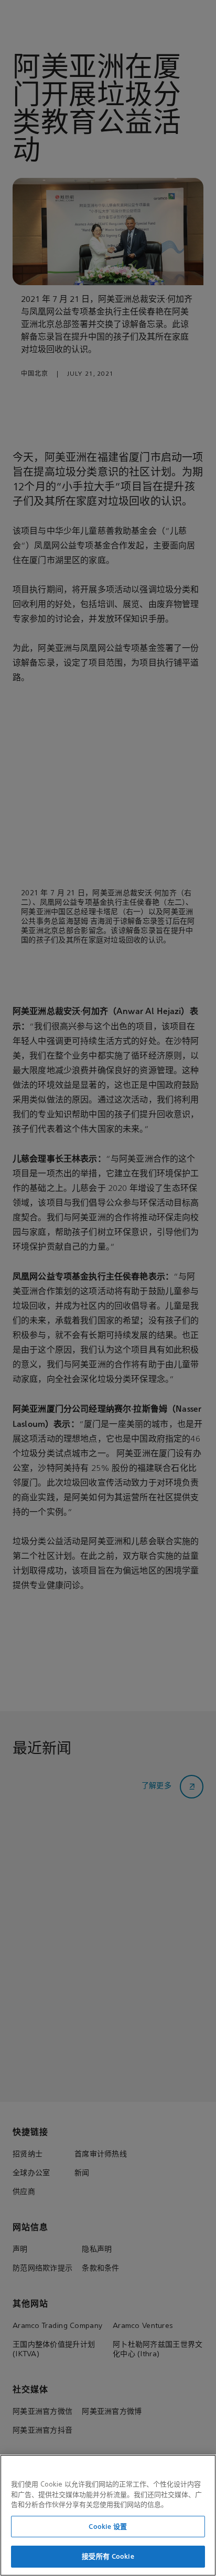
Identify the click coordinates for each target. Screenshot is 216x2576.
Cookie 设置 (108, 2527)
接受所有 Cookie (108, 2556)
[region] (108, 2515)
